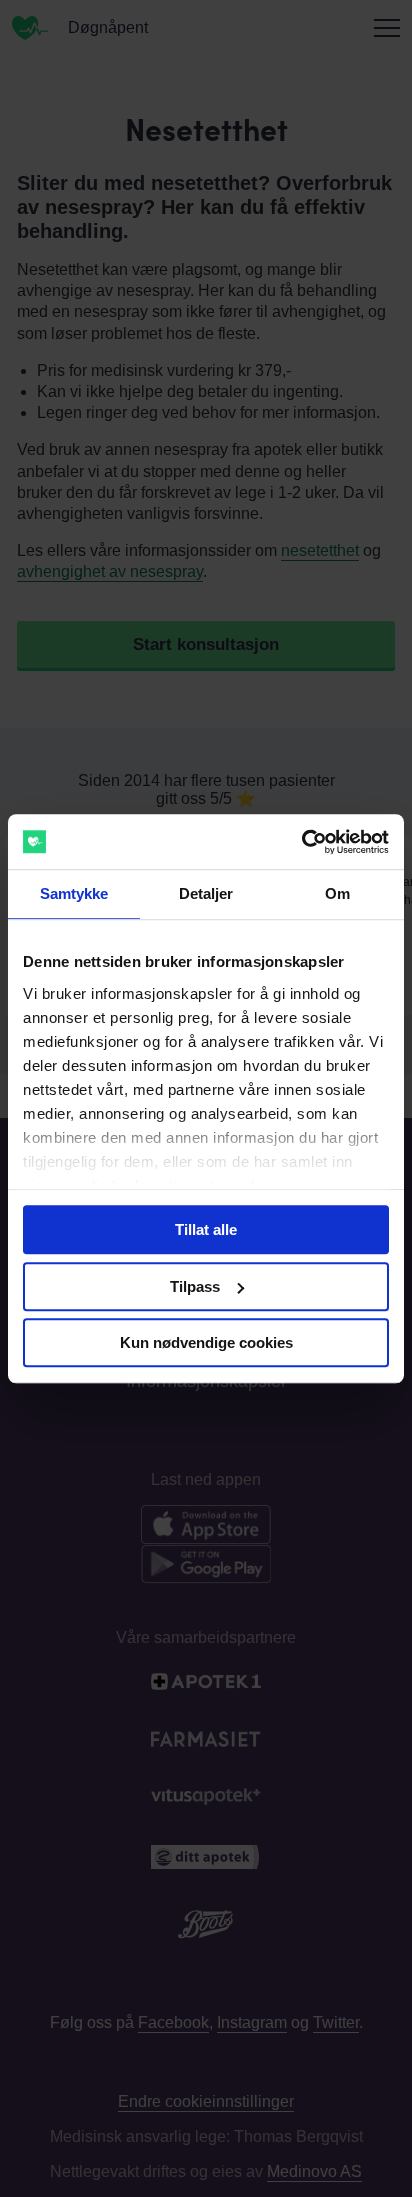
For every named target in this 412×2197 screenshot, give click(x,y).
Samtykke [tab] (74, 893)
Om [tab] (337, 893)
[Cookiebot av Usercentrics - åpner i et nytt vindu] (301, 842)
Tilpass (195, 1286)
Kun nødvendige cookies (206, 1342)
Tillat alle (206, 1229)
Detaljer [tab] (206, 893)
